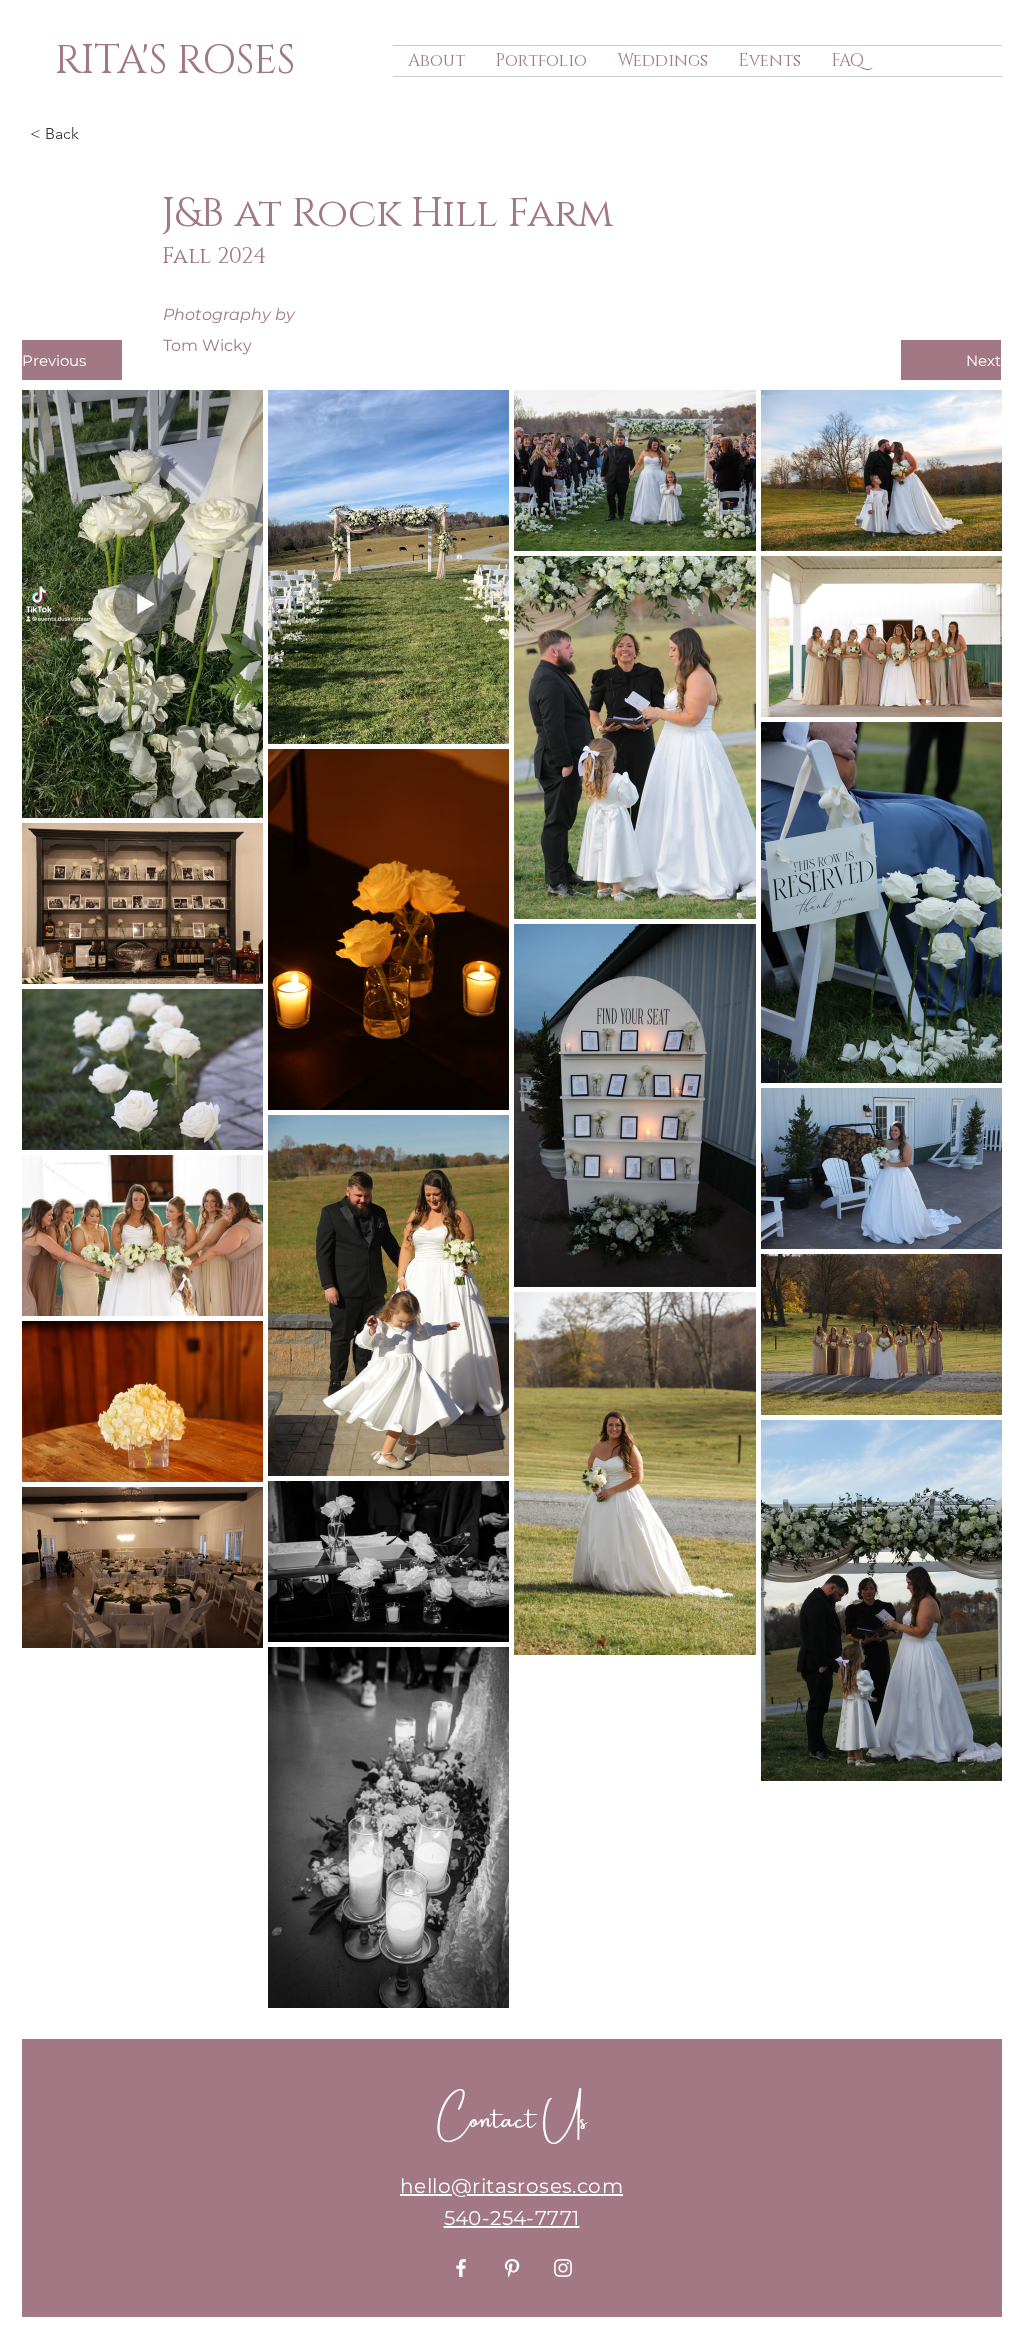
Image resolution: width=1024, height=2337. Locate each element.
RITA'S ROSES (175, 61)
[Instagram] (563, 2268)
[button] (96, 134)
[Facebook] (461, 2268)
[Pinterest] (512, 2268)
